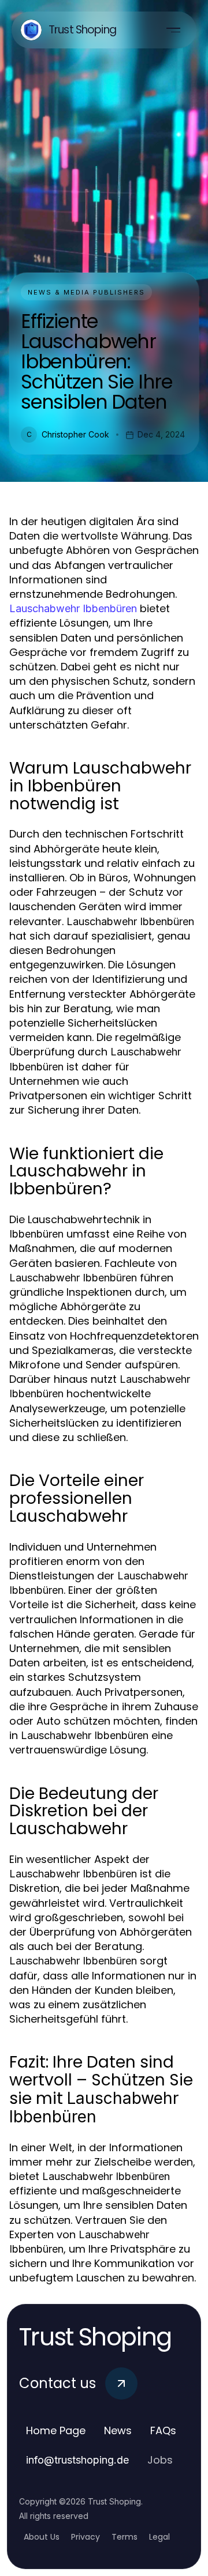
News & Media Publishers (86, 292)
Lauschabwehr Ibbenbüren (73, 608)
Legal (159, 2537)
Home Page (56, 2430)
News (118, 2430)
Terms (125, 2537)
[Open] (173, 30)
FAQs (163, 2430)
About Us (42, 2537)
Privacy (86, 2537)
